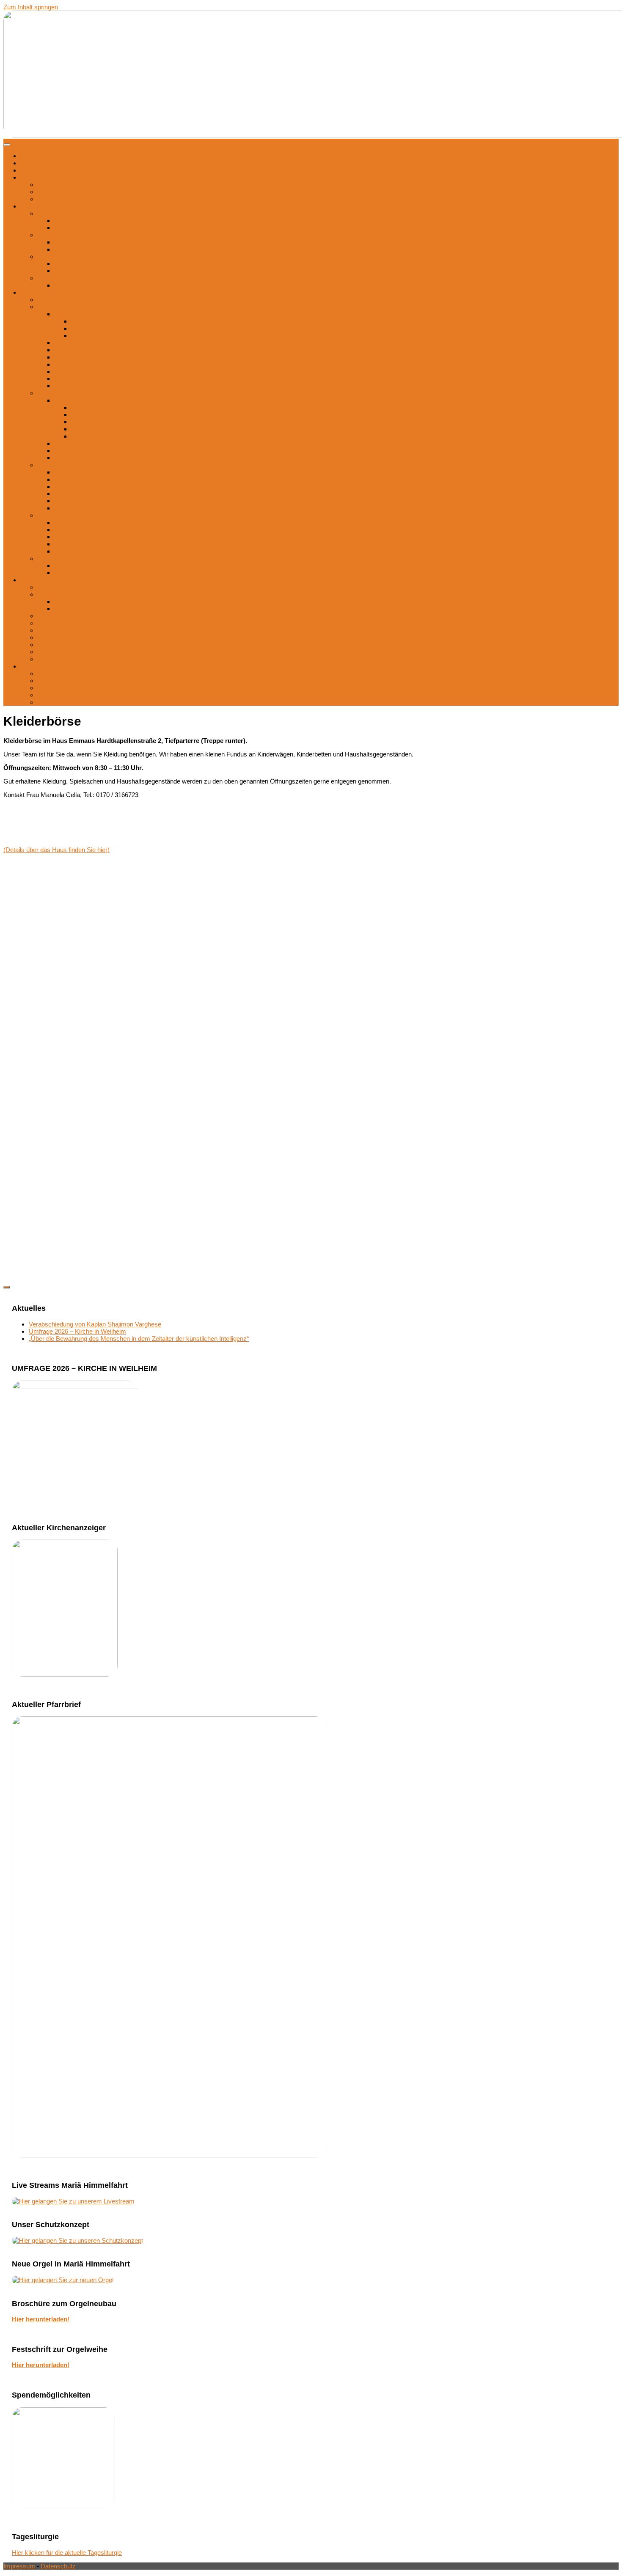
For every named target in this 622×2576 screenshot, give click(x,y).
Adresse (49, 673)
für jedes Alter (56, 393)
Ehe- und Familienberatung (108, 321)
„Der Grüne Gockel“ (65, 300)
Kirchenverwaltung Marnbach (95, 271)
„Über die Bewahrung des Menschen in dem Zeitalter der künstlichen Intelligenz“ (139, 1339)
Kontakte (33, 666)
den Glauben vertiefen (67, 594)
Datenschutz (58, 2566)
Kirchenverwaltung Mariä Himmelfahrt (106, 228)
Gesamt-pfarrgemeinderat (73, 192)
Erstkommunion (59, 630)
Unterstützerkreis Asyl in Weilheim (102, 551)
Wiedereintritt (55, 659)
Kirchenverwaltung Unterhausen (98, 285)
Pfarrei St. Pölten (61, 235)
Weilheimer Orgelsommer (90, 573)
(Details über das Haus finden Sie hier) (56, 850)
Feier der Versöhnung (67, 652)
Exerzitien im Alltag (80, 602)
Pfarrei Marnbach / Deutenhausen (84, 256)
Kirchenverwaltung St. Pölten (94, 249)
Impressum (53, 702)
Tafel (61, 386)
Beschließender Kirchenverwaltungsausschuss (102, 185)
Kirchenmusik (56, 558)
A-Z (59, 472)
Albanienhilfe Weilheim (85, 522)
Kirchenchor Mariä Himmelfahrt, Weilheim (112, 221)
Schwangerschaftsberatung (109, 336)
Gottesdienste (40, 170)
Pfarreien (33, 206)
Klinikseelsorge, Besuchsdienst (97, 364)
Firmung (49, 637)
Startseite (33, 156)
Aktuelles (33, 163)
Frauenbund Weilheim (84, 479)
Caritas (64, 343)
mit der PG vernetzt (64, 515)
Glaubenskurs (57, 587)
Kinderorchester (93, 429)
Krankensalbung (77, 371)
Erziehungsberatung (99, 328)
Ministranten (71, 443)
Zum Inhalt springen (31, 7)
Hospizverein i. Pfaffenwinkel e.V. (100, 530)
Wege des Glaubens (48, 580)
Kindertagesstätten (63, 199)
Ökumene (68, 501)
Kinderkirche (88, 415)
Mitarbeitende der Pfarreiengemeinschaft (93, 681)
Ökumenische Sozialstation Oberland (106, 544)
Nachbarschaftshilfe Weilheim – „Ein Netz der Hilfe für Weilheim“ (143, 379)
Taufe (45, 623)
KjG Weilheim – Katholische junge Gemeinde (116, 451)
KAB (61, 486)
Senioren (66, 458)
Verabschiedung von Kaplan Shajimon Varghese (95, 1324)
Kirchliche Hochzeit (64, 645)
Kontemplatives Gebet (85, 609)
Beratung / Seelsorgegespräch (96, 314)
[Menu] (7, 145)
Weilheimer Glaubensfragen (76, 616)
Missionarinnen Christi (85, 537)
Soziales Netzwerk (80, 508)
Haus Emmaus (75, 350)
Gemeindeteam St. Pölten (90, 242)
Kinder (63, 400)
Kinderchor (86, 422)
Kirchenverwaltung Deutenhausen (101, 264)
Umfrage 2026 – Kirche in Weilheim (77, 1331)
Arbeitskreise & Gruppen (71, 465)
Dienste (31, 177)
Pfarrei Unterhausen (65, 278)
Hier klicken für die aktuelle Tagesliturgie (67, 2553)
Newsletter (52, 695)
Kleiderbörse (72, 357)
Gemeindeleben (42, 292)
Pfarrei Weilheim (60, 213)
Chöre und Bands (78, 566)
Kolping (64, 494)
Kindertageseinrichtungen (106, 407)
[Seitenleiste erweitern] (7, 1287)
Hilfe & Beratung (60, 307)
